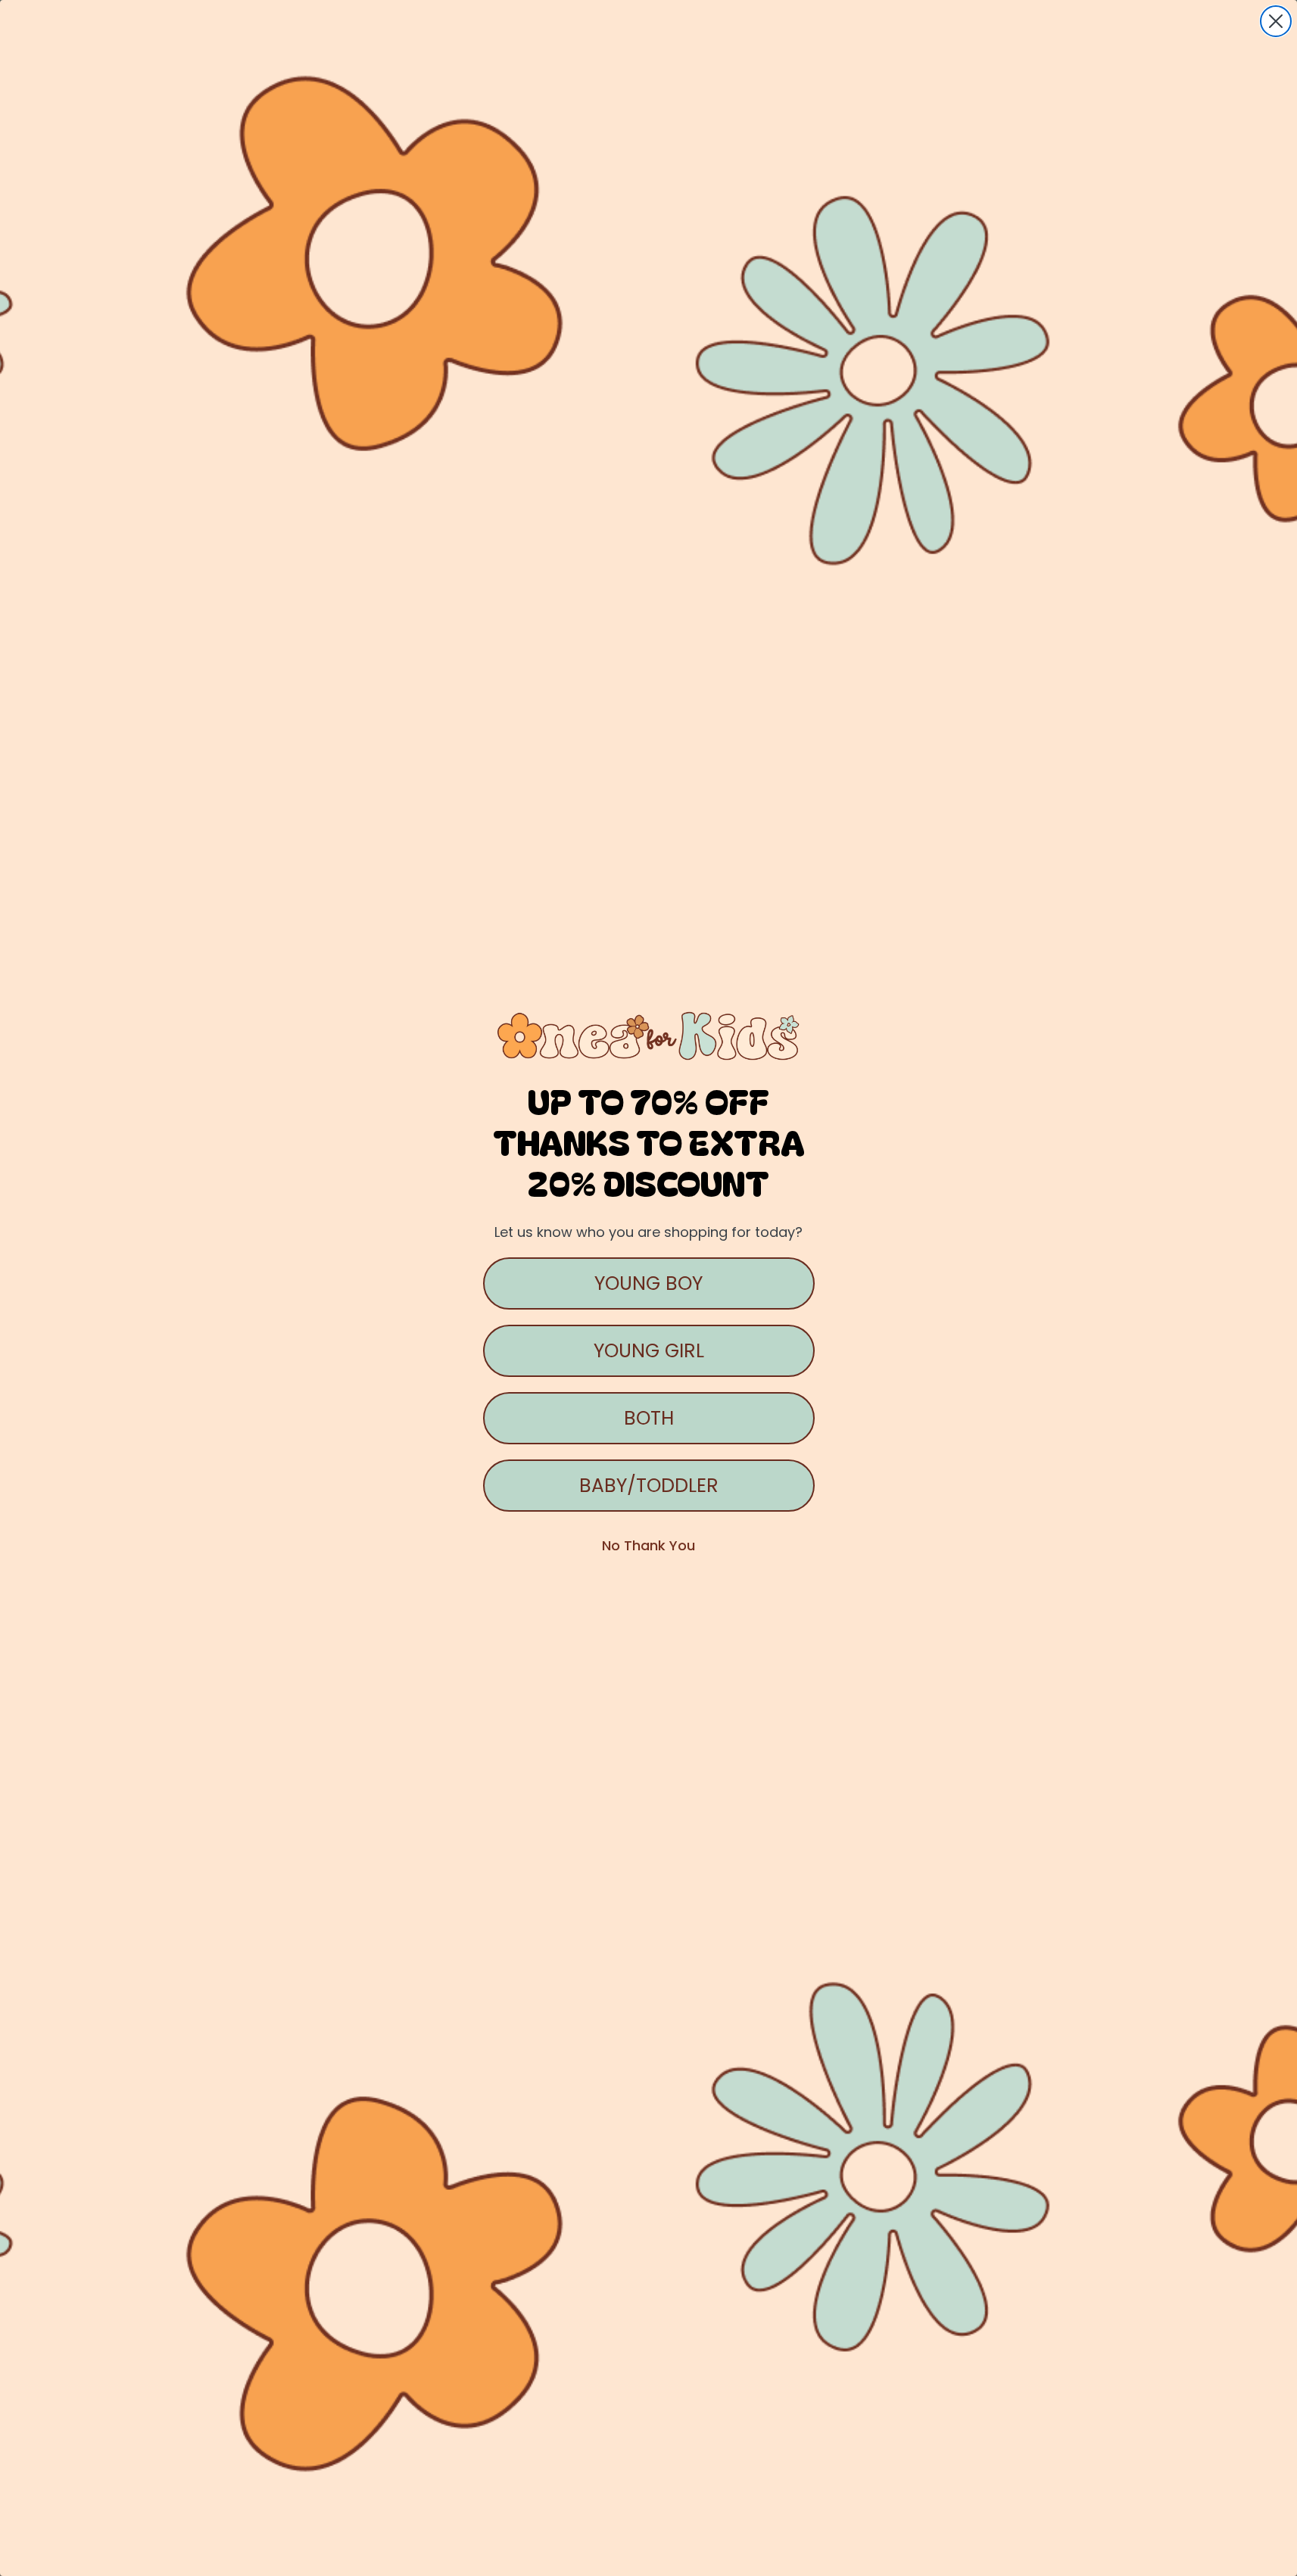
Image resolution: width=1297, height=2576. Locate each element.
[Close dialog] (1276, 21)
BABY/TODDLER (649, 1486)
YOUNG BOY (648, 1283)
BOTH (649, 1418)
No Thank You (648, 1545)
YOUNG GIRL (649, 1351)
